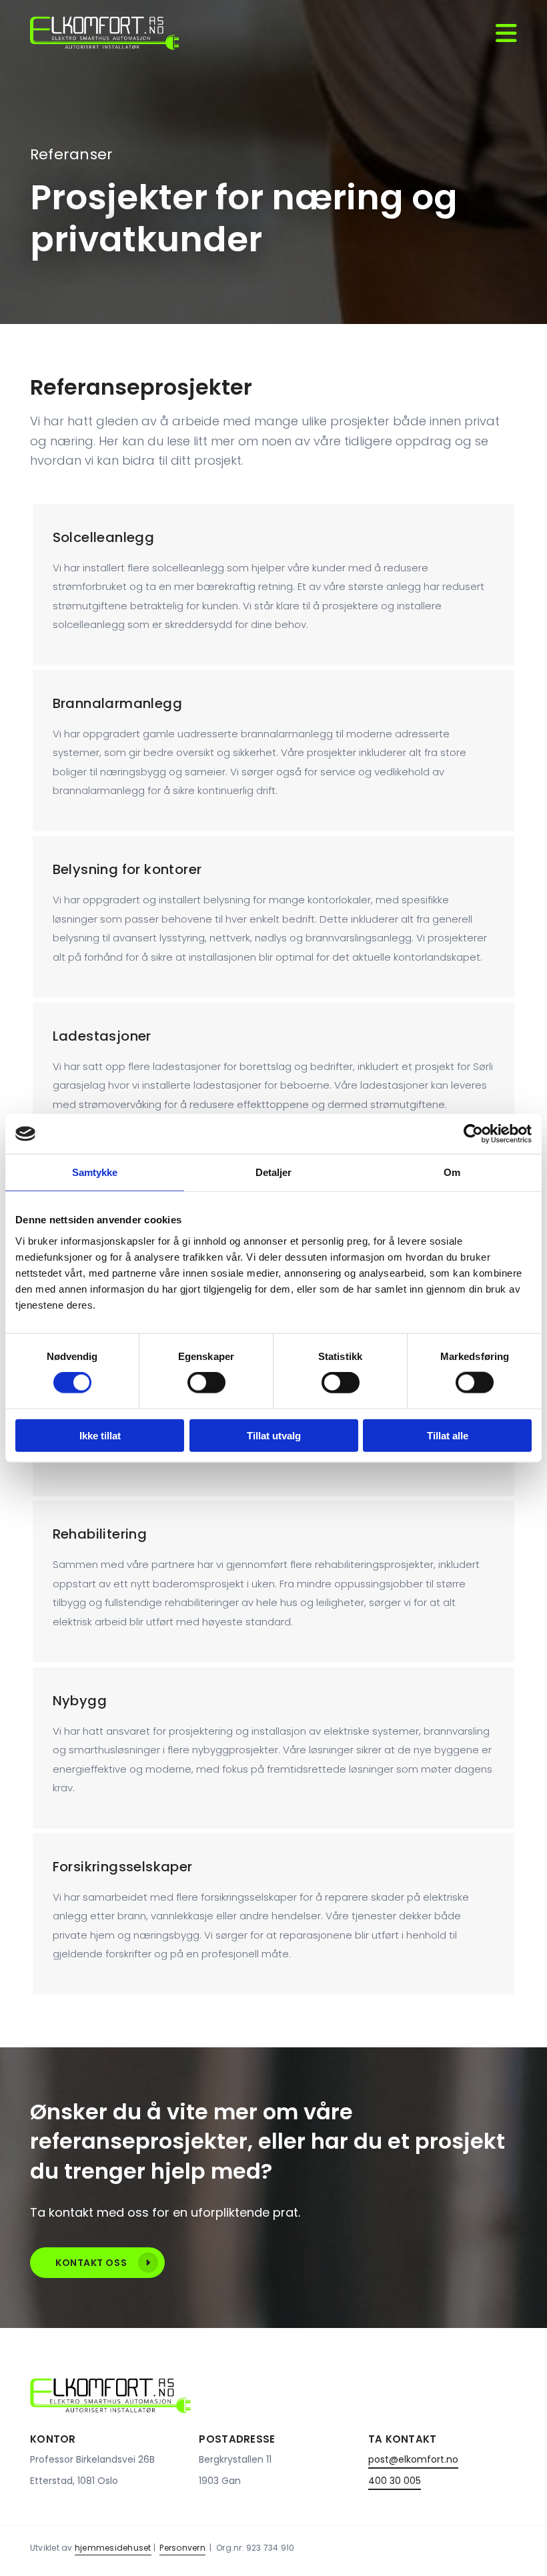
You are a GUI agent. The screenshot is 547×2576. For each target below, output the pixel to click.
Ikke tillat (100, 1435)
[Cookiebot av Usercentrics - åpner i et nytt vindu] (473, 1134)
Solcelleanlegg (104, 537)
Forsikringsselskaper (123, 1867)
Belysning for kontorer (127, 869)
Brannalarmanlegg (117, 703)
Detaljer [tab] (274, 1172)
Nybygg (80, 1701)
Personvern (182, 2548)
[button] (97, 2263)
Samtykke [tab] (95, 1172)
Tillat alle (448, 1435)
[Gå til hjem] (104, 33)
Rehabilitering (100, 1534)
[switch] (206, 1383)
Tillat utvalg (274, 1435)
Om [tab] (452, 1172)
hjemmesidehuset (113, 2548)
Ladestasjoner (102, 1036)
